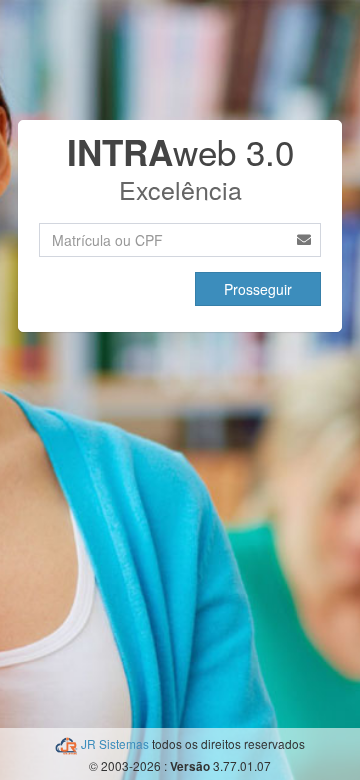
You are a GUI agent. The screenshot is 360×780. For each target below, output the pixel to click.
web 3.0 (180, 151)
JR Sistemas (116, 743)
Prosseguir (258, 289)
